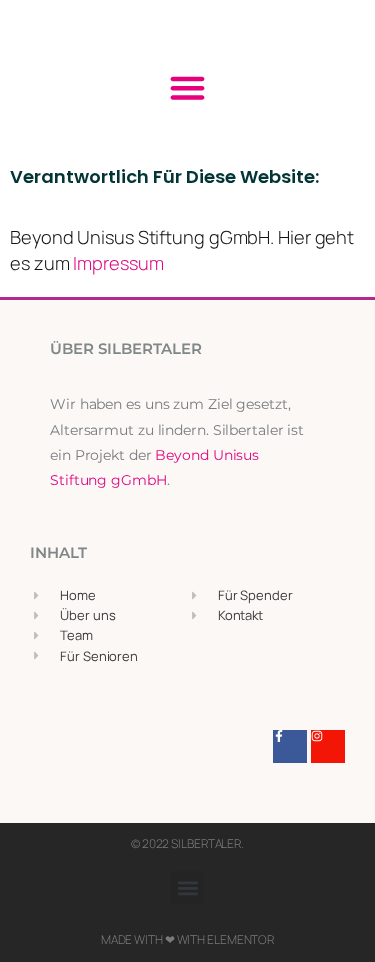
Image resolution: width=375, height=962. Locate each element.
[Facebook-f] (290, 747)
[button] (188, 88)
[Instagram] (328, 747)
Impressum (118, 263)
